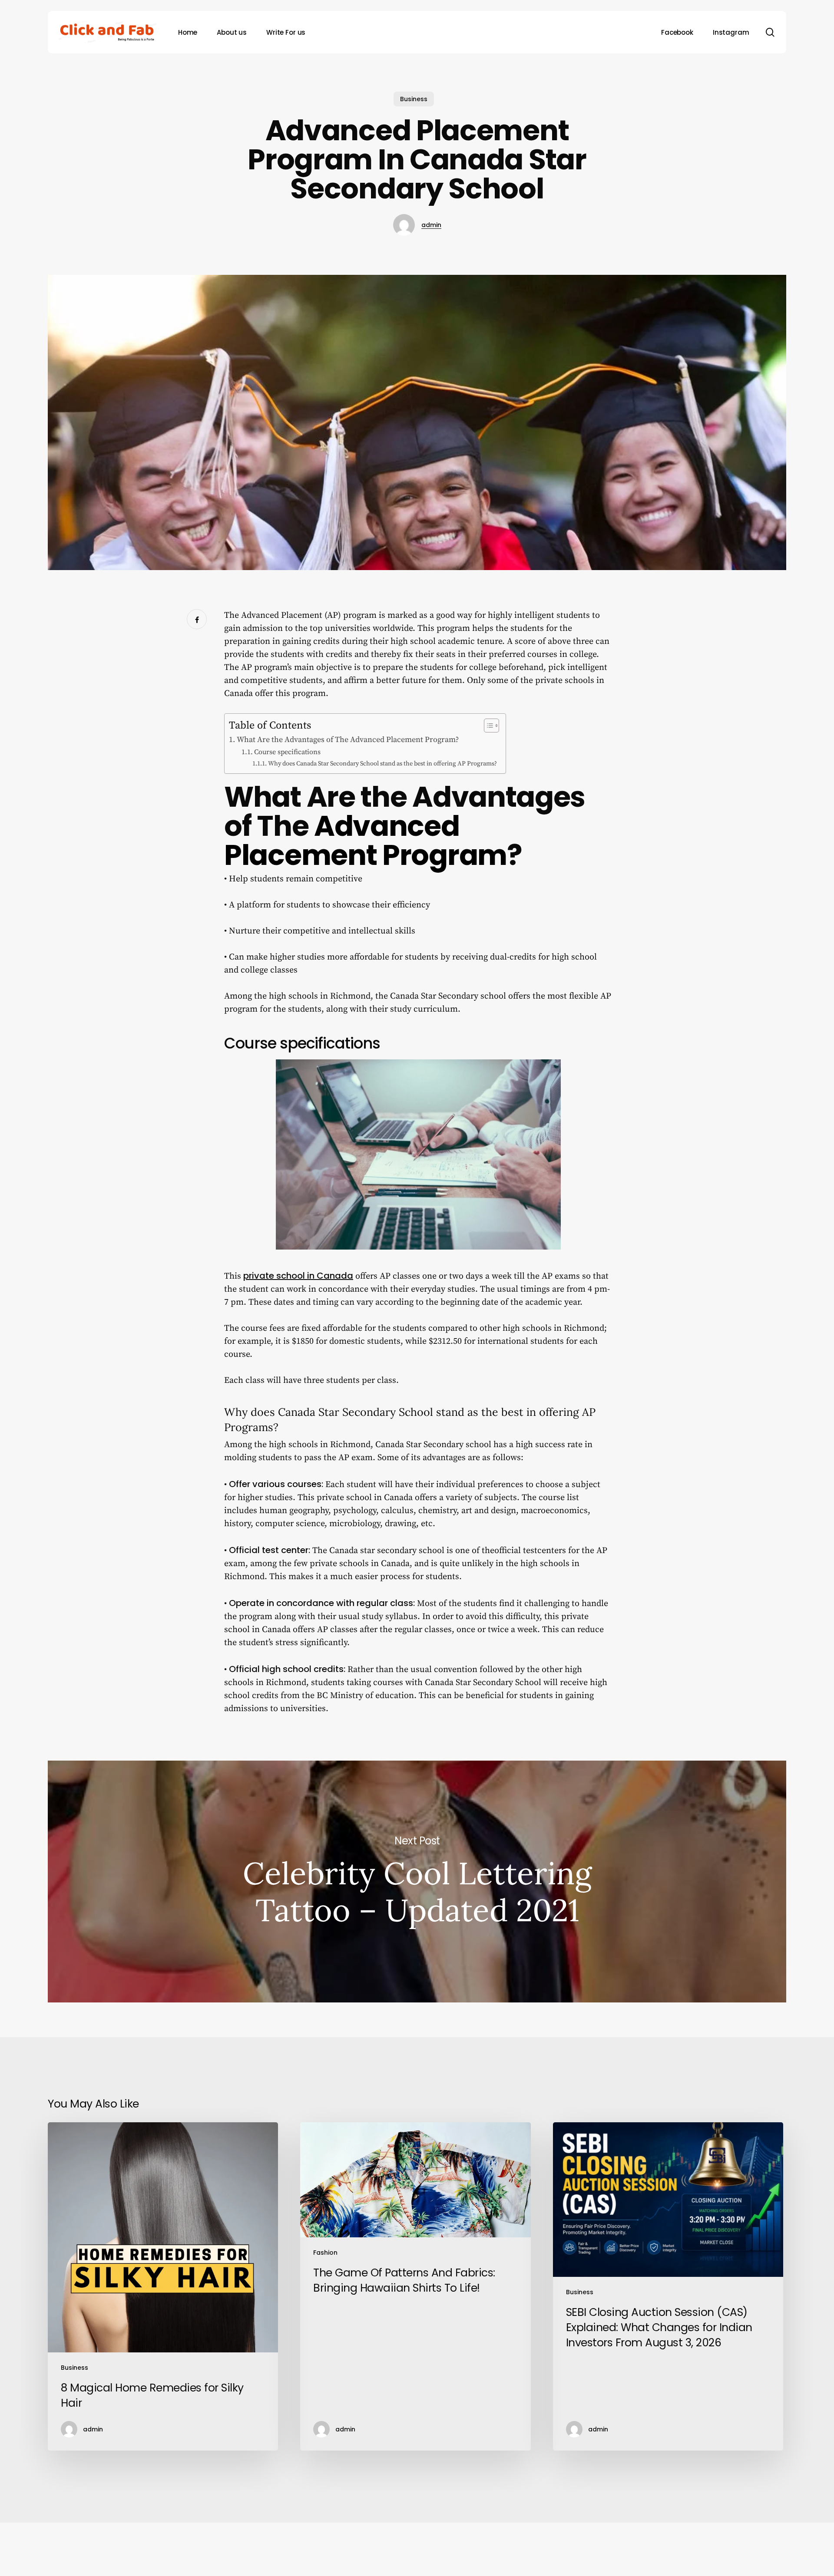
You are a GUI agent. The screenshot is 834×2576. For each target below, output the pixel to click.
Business (414, 99)
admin (431, 225)
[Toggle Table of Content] (487, 726)
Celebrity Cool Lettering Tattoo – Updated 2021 (417, 1882)
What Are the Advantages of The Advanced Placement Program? (348, 740)
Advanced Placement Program (366, 841)
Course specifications (287, 752)
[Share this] (197, 619)
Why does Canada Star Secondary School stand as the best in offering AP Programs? (382, 764)
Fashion (325, 2253)
